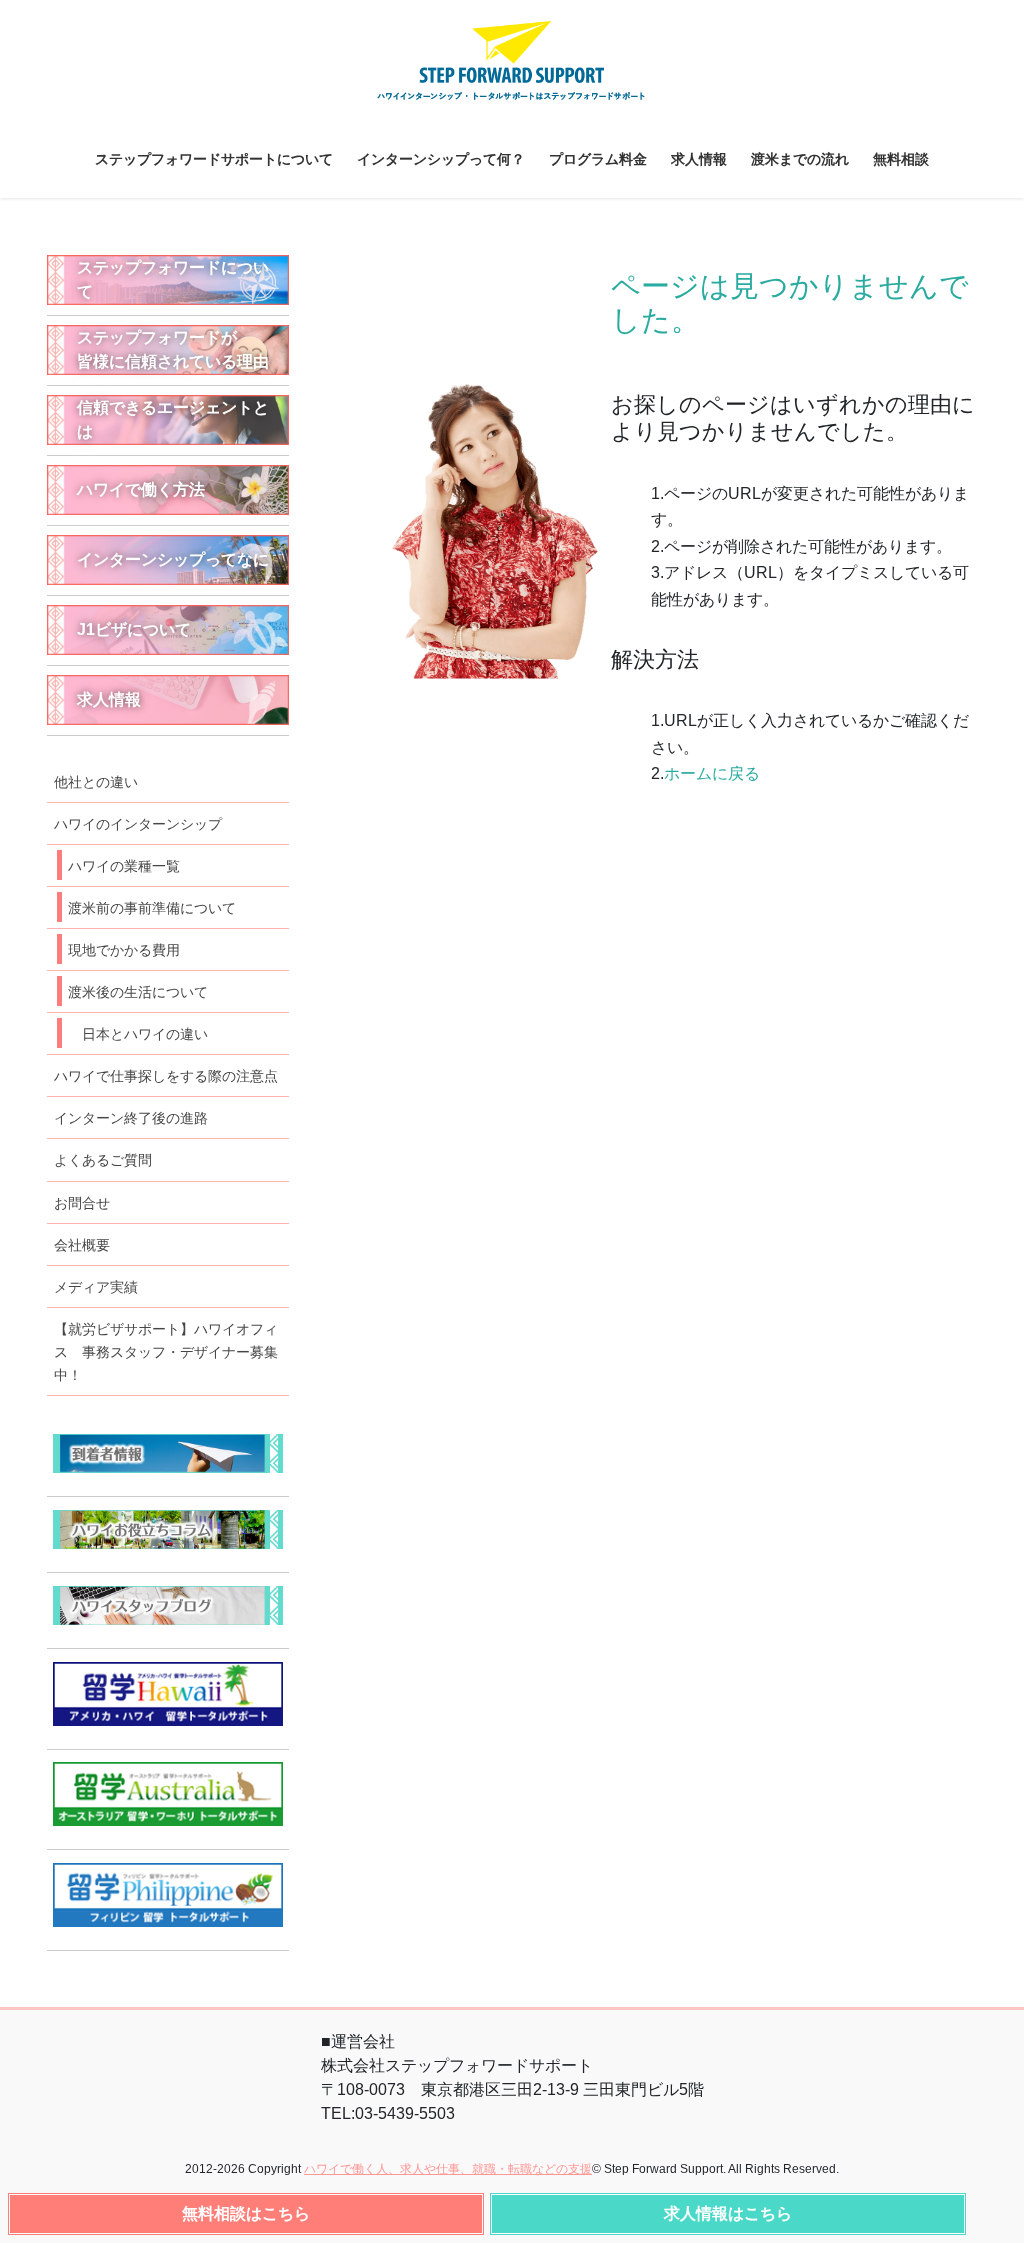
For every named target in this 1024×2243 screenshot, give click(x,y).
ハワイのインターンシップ (138, 824)
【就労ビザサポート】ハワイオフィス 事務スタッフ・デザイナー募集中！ (166, 1352)
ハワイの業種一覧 (124, 866)
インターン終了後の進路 (131, 1118)
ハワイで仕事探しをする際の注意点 (166, 1076)
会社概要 (82, 1245)
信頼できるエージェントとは (173, 419)
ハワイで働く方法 (141, 489)
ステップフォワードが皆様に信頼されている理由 (173, 349)
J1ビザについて (134, 629)
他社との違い (96, 782)
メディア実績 (96, 1287)
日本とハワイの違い (145, 1034)
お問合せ (82, 1203)
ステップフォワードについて (173, 279)
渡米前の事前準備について (152, 908)
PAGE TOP (992, 2215)
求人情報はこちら (728, 2213)
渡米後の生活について (138, 992)
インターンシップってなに (173, 559)
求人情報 (109, 699)
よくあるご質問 (103, 1160)
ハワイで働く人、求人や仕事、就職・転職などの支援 (448, 2169)
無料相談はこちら (246, 2213)
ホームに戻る (712, 773)
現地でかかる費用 (124, 950)
